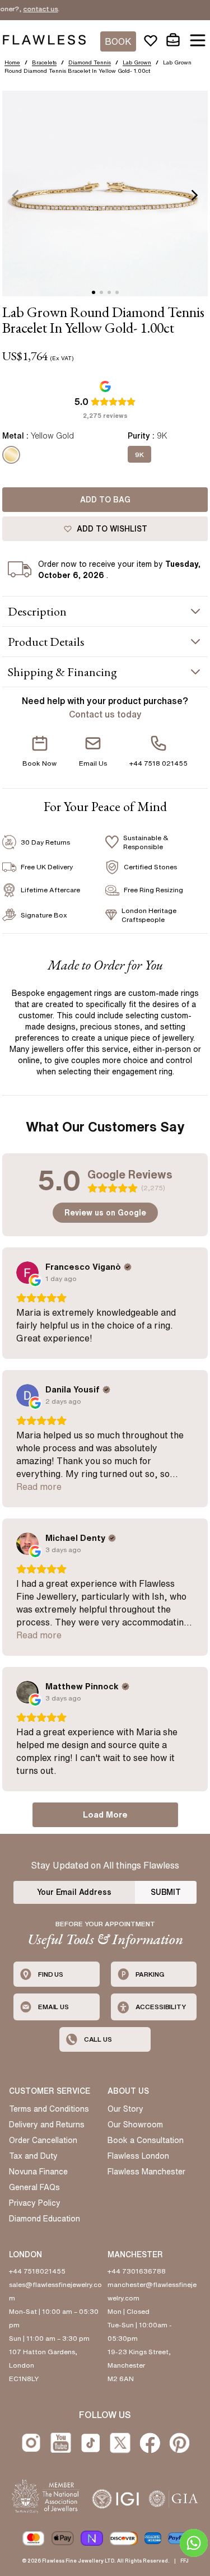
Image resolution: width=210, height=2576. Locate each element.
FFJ (185, 2561)
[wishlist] (151, 40)
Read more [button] (39, 1487)
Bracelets (44, 62)
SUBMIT (166, 1892)
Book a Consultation (146, 2140)
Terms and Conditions (49, 2109)
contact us (26, 9)
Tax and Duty (33, 2156)
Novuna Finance (38, 2172)
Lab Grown (137, 62)
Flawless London (138, 2156)
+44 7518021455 (37, 2271)
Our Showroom (135, 2125)
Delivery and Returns (47, 2125)
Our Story (125, 2109)
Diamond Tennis (90, 62)
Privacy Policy (35, 2203)
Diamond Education (45, 2219)
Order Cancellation (43, 2140)
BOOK (118, 41)
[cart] (173, 40)
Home (12, 62)
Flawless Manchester (146, 2172)
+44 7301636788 (137, 2271)
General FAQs (34, 2187)
